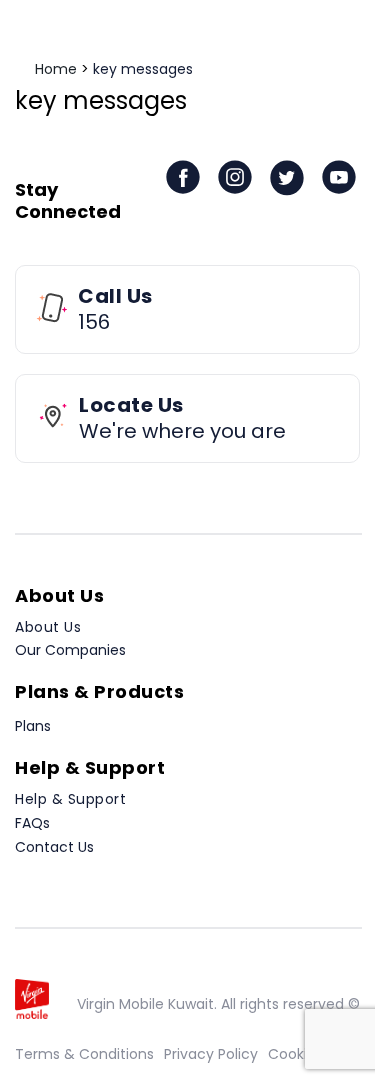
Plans (33, 726)
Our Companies (70, 650)
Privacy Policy (211, 1054)
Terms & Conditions (84, 1054)
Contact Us (54, 847)
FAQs (32, 823)
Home (56, 69)
